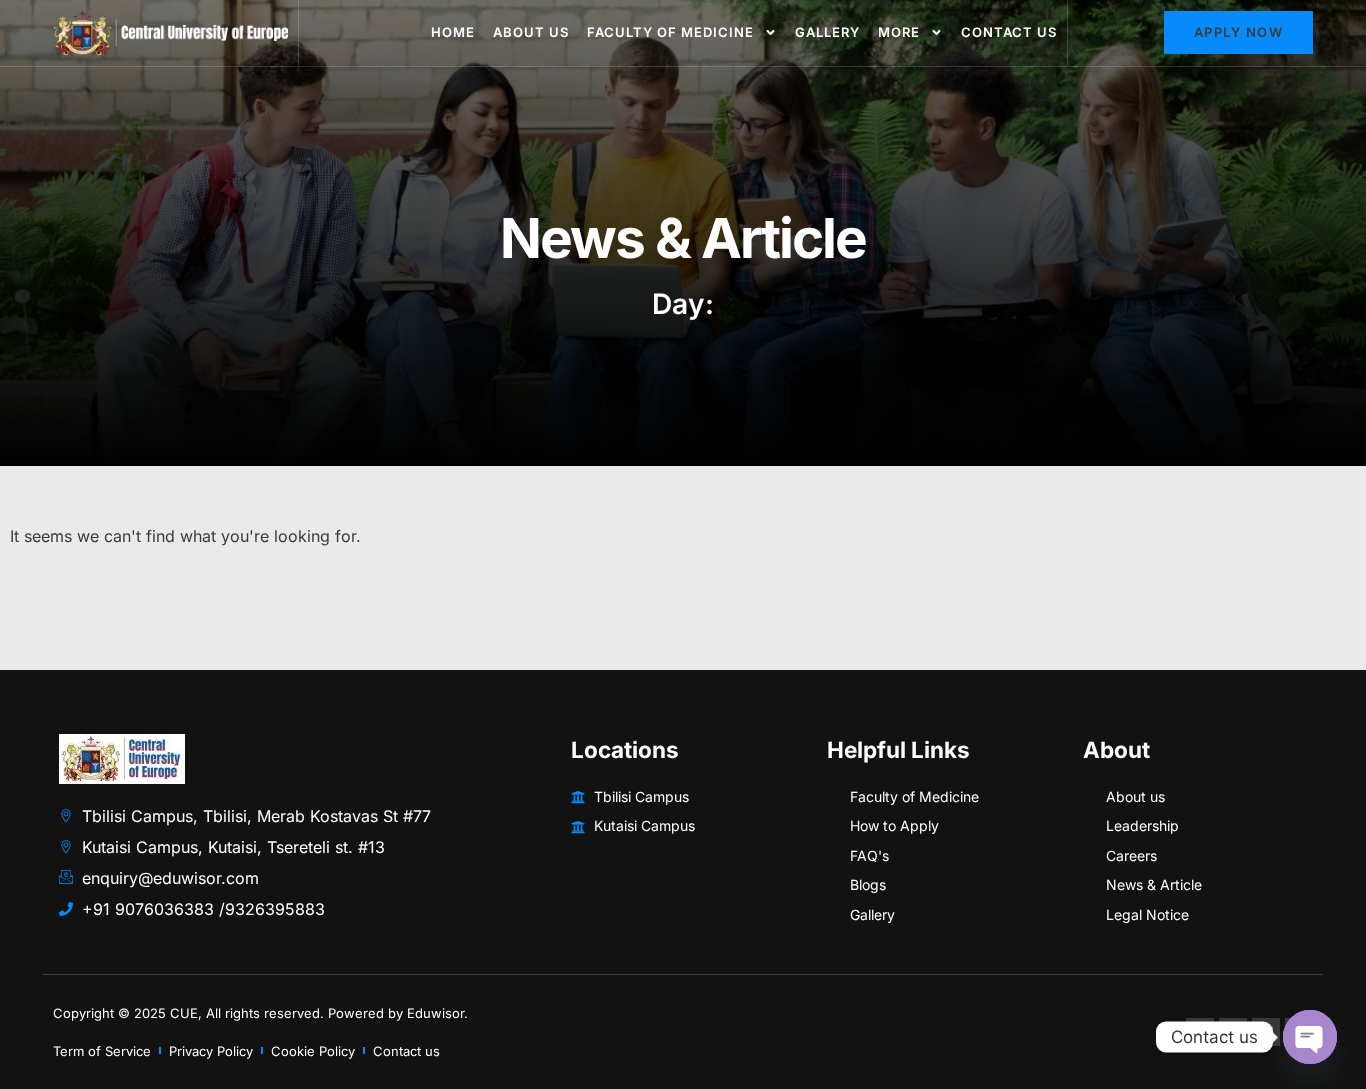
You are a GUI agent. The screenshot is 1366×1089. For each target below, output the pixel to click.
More (899, 32)
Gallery (827, 32)
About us (531, 32)
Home (453, 32)
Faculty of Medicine (670, 32)
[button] (1239, 32)
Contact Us (1009, 32)
